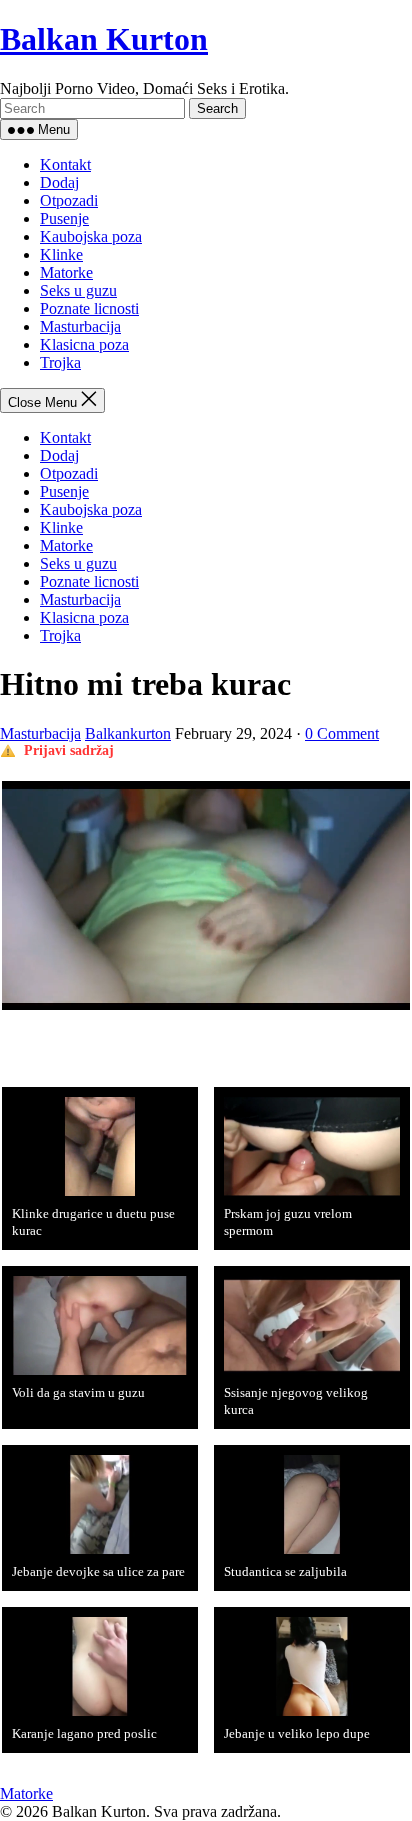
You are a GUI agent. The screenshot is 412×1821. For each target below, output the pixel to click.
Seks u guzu (78, 290)
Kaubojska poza (91, 236)
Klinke (61, 254)
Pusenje (64, 218)
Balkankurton (128, 733)
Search (217, 108)
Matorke (66, 272)
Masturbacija (80, 326)
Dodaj (59, 182)
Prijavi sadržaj (69, 750)
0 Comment (342, 733)
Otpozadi (69, 200)
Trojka (60, 362)
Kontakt (65, 164)
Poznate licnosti (89, 308)
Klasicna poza (84, 344)
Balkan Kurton (104, 39)
